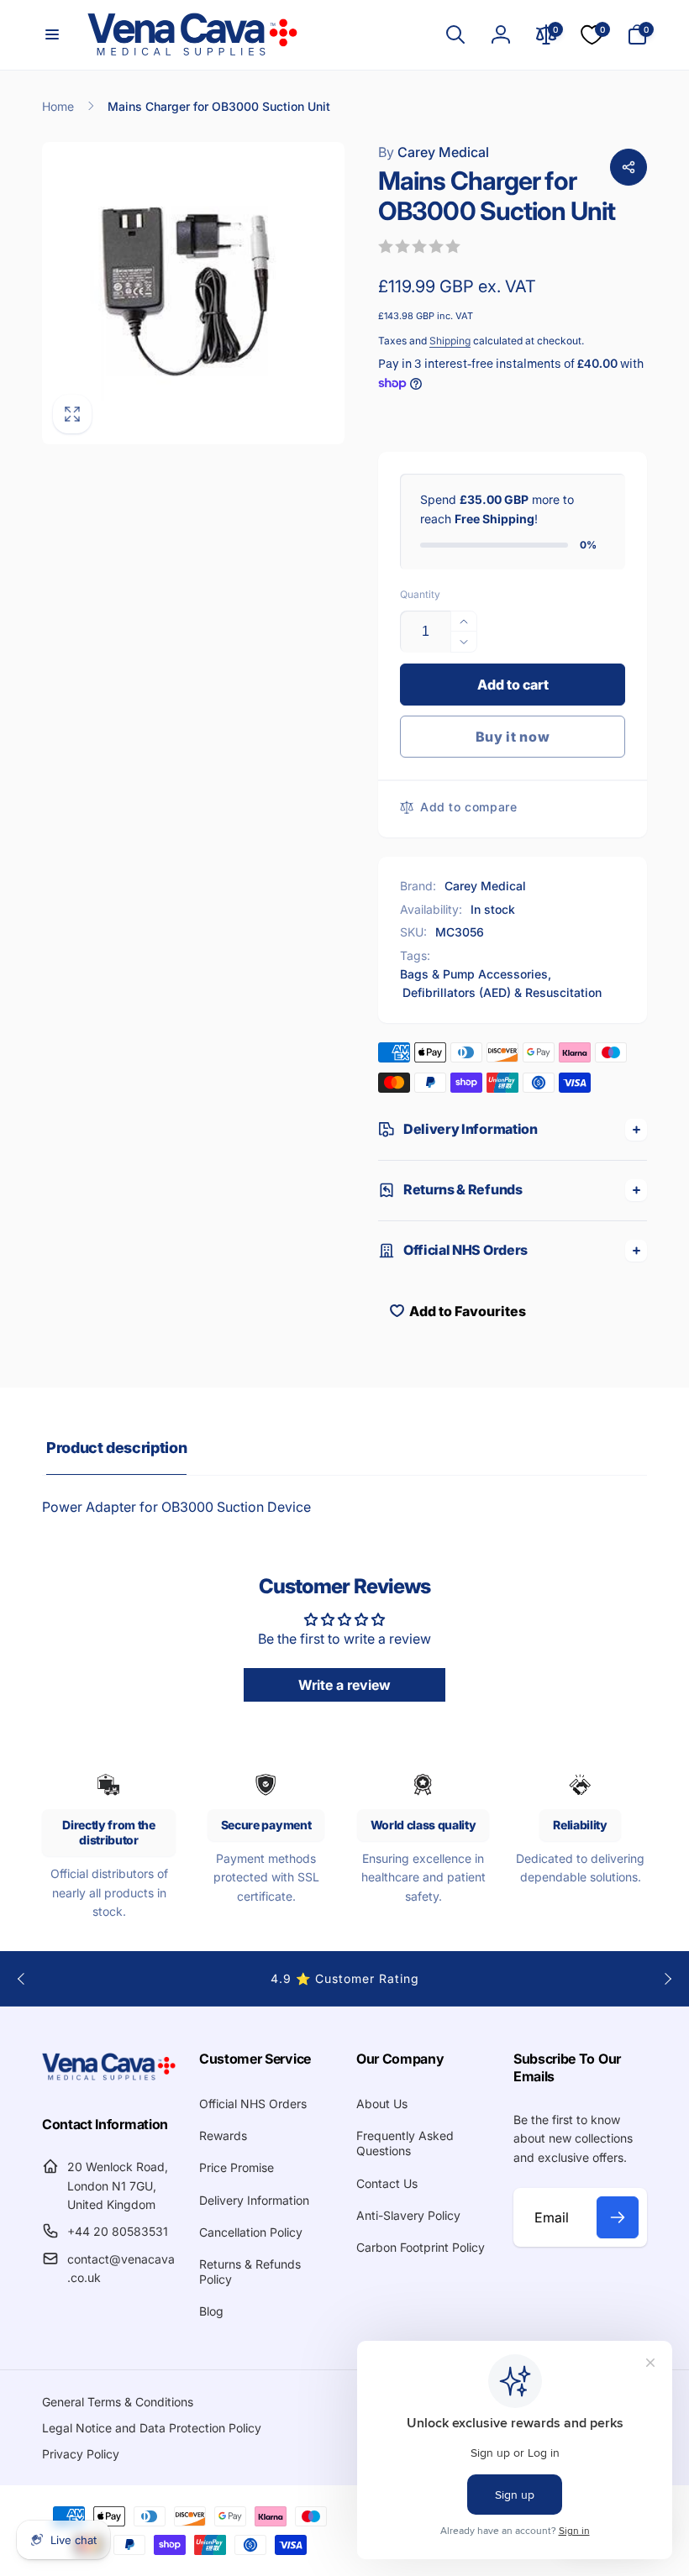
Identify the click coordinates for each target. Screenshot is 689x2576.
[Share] (629, 167)
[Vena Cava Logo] (109, 2079)
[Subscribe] (618, 2217)
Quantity (420, 594)
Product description (116, 1448)
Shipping (450, 341)
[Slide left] (22, 1979)
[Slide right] (667, 1979)
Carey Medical (434, 152)
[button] (52, 34)
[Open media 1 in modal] (193, 293)
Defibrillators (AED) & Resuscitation (502, 992)
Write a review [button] (344, 1685)
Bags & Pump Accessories (474, 974)
